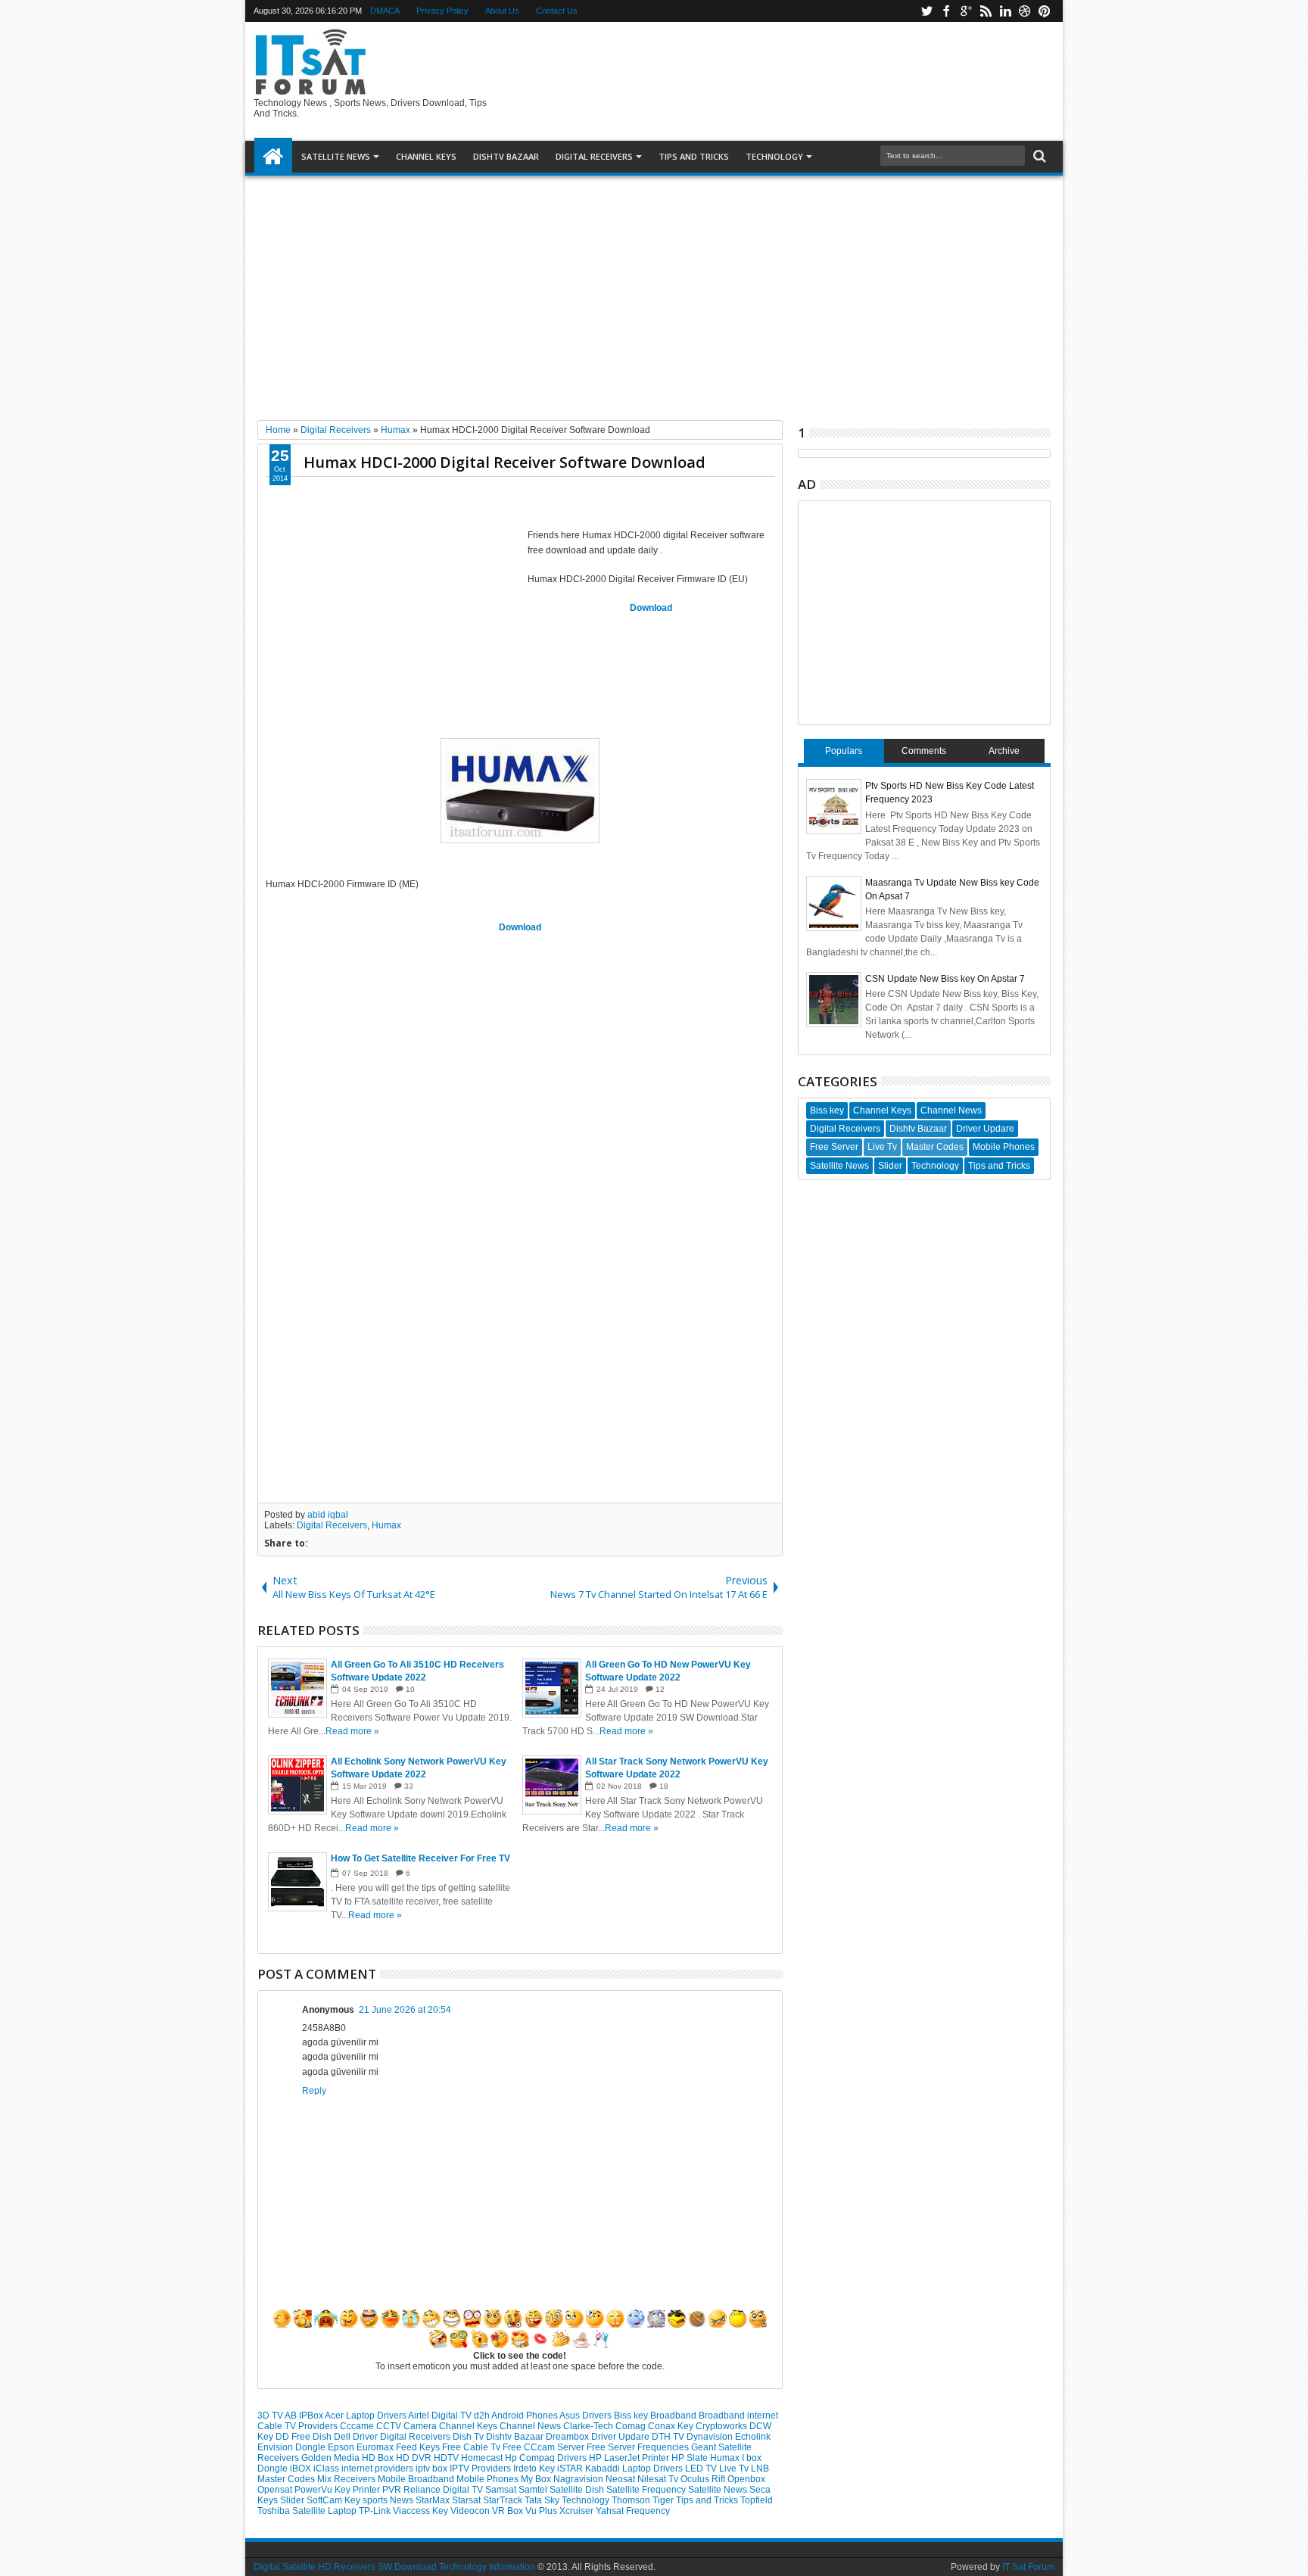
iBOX (302, 2469)
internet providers (378, 2469)
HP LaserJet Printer (630, 2458)
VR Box (509, 2511)
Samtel (534, 2490)
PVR (393, 2490)
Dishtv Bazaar (516, 2437)
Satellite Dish (578, 2490)
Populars (844, 751)
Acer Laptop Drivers (366, 2416)
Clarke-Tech (589, 2426)
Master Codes (287, 2479)
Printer (367, 2490)
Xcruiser (578, 2511)
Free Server (612, 2447)
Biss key (632, 2416)
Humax (386, 1525)
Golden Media (332, 2458)
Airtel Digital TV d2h (450, 2416)
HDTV (447, 2458)
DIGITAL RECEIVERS (594, 156)
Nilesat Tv (659, 2479)
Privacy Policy (442, 11)
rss (986, 11)
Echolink (753, 2437)
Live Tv (735, 2469)
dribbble (1025, 11)
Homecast (483, 2458)
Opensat (276, 2490)
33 (409, 1786)
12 (660, 1689)
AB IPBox (305, 2416)
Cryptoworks (723, 2426)
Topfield (757, 2500)
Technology (774, 156)
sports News (389, 2500)
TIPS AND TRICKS (694, 156)
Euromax (376, 2447)
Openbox (746, 2479)
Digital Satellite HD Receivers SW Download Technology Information (394, 2567)
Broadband (674, 2416)
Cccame (358, 2426)
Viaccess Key (422, 2511)
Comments (924, 751)
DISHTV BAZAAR (506, 156)
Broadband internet (738, 2416)
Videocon (471, 2511)
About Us (502, 11)
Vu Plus (542, 2511)
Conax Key (672, 2426)
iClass (327, 2469)
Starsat (467, 2500)
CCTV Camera (408, 2426)
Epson (342, 2447)
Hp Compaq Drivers (547, 2458)
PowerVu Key (324, 2490)
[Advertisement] (654, 292)
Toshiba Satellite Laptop (308, 2511)
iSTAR (571, 2469)
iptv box (433, 2469)
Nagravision (579, 2479)
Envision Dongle (293, 2447)
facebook (946, 11)
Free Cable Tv (472, 2447)
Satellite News (719, 2490)
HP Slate (691, 2458)
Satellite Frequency (647, 2490)
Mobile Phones (489, 2479)
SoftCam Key (335, 2500)
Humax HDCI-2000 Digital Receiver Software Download (505, 462)
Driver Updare (621, 2437)
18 (664, 1786)
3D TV (271, 2416)
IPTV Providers (481, 2469)
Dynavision (711, 2437)
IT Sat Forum (1028, 2567)
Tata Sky (543, 2500)
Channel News (531, 2426)
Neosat (621, 2479)
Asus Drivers (587, 2416)
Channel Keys (426, 156)
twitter (926, 11)
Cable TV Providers (299, 2426)
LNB (760, 2469)
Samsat (502, 2490)
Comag (632, 2426)
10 (410, 1689)
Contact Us (557, 11)
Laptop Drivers (654, 2469)
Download (651, 608)
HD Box (379, 2458)
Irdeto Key (535, 2469)
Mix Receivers (347, 2479)
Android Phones (525, 2416)
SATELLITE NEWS (336, 156)
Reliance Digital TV (444, 2490)
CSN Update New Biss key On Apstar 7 (945, 979)
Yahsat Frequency (633, 2511)
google (966, 11)
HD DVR (415, 2458)
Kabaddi (604, 2469)
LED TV (702, 2469)
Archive (1004, 751)
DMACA (385, 11)
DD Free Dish (305, 2437)
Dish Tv (469, 2437)
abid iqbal (328, 1515)
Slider (293, 2500)
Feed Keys (419, 2447)
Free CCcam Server (545, 2447)
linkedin (1005, 11)
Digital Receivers (332, 1525)
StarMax (434, 2500)
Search (1038, 156)
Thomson (632, 2500)
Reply (314, 2091)
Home (273, 157)
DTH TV (669, 2437)
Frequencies (664, 2447)
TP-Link (376, 2511)
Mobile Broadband (417, 2479)
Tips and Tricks (708, 2500)
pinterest (1045, 11)
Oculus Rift (704, 2479)
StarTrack (504, 2500)
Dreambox (568, 2437)
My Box (537, 2479)
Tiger (664, 2500)
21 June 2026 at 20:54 (405, 2010)
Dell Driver (357, 2437)
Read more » (352, 1731)
